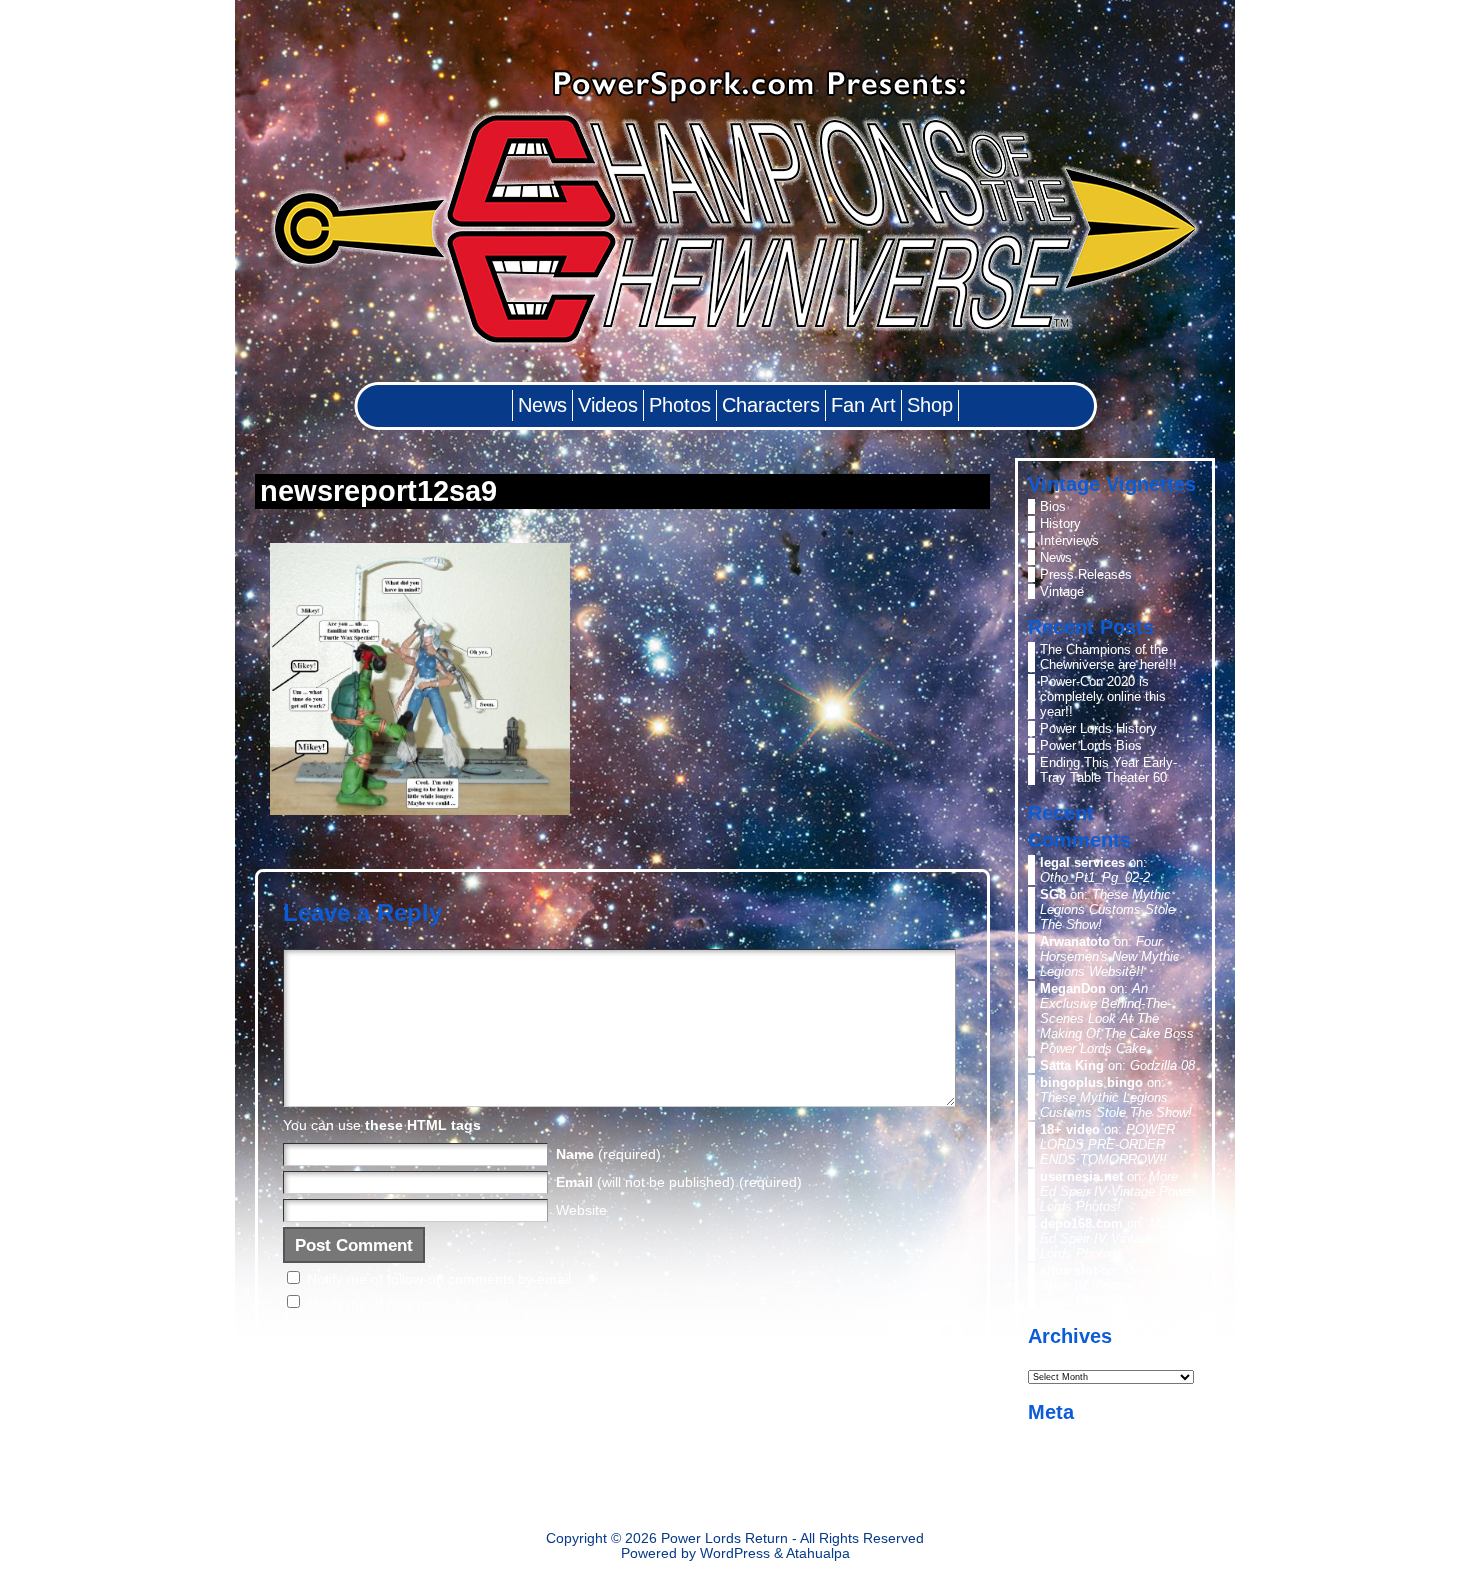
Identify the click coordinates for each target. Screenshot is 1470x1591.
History (1060, 523)
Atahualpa (818, 1553)
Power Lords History (1098, 728)
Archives (1055, 1357)
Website (581, 1210)
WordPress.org (1083, 1485)
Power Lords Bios (1091, 745)
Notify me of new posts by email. (409, 1303)
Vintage (1062, 591)
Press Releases (1086, 574)
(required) (608, 1154)
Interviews (1069, 540)
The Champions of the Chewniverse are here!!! (1108, 657)
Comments (1087, 1468)
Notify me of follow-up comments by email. (441, 1279)
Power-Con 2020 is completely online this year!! (1103, 696)
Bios (1053, 506)
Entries (1076, 1451)
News (1056, 557)
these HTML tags (423, 1125)
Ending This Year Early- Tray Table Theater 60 (1108, 770)
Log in (1057, 1434)
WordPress (735, 1553)
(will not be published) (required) (679, 1182)
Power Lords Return (724, 1538)
